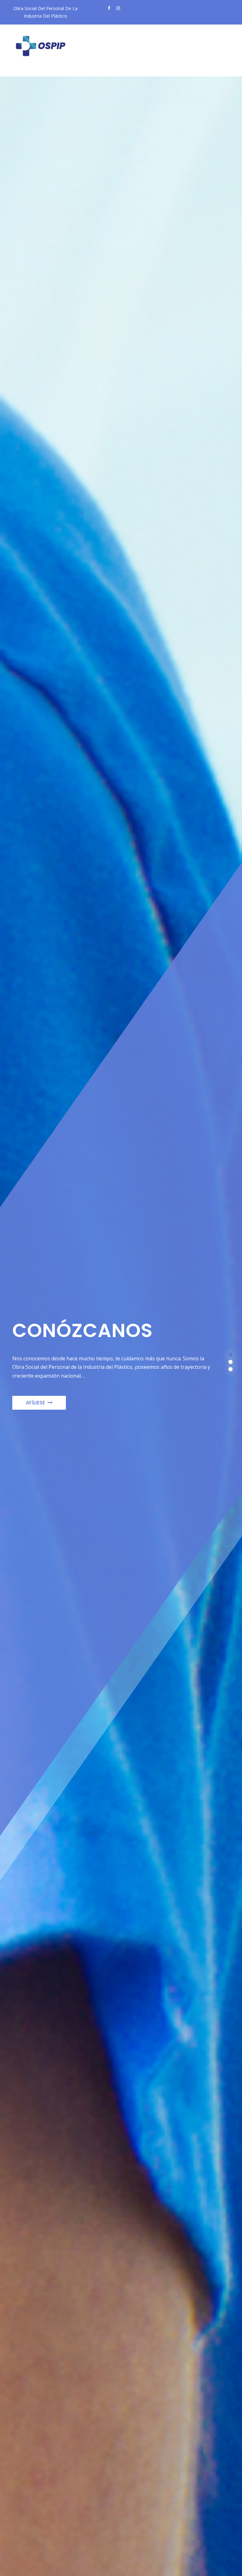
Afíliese (35, 1403)
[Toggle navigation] (28, 71)
